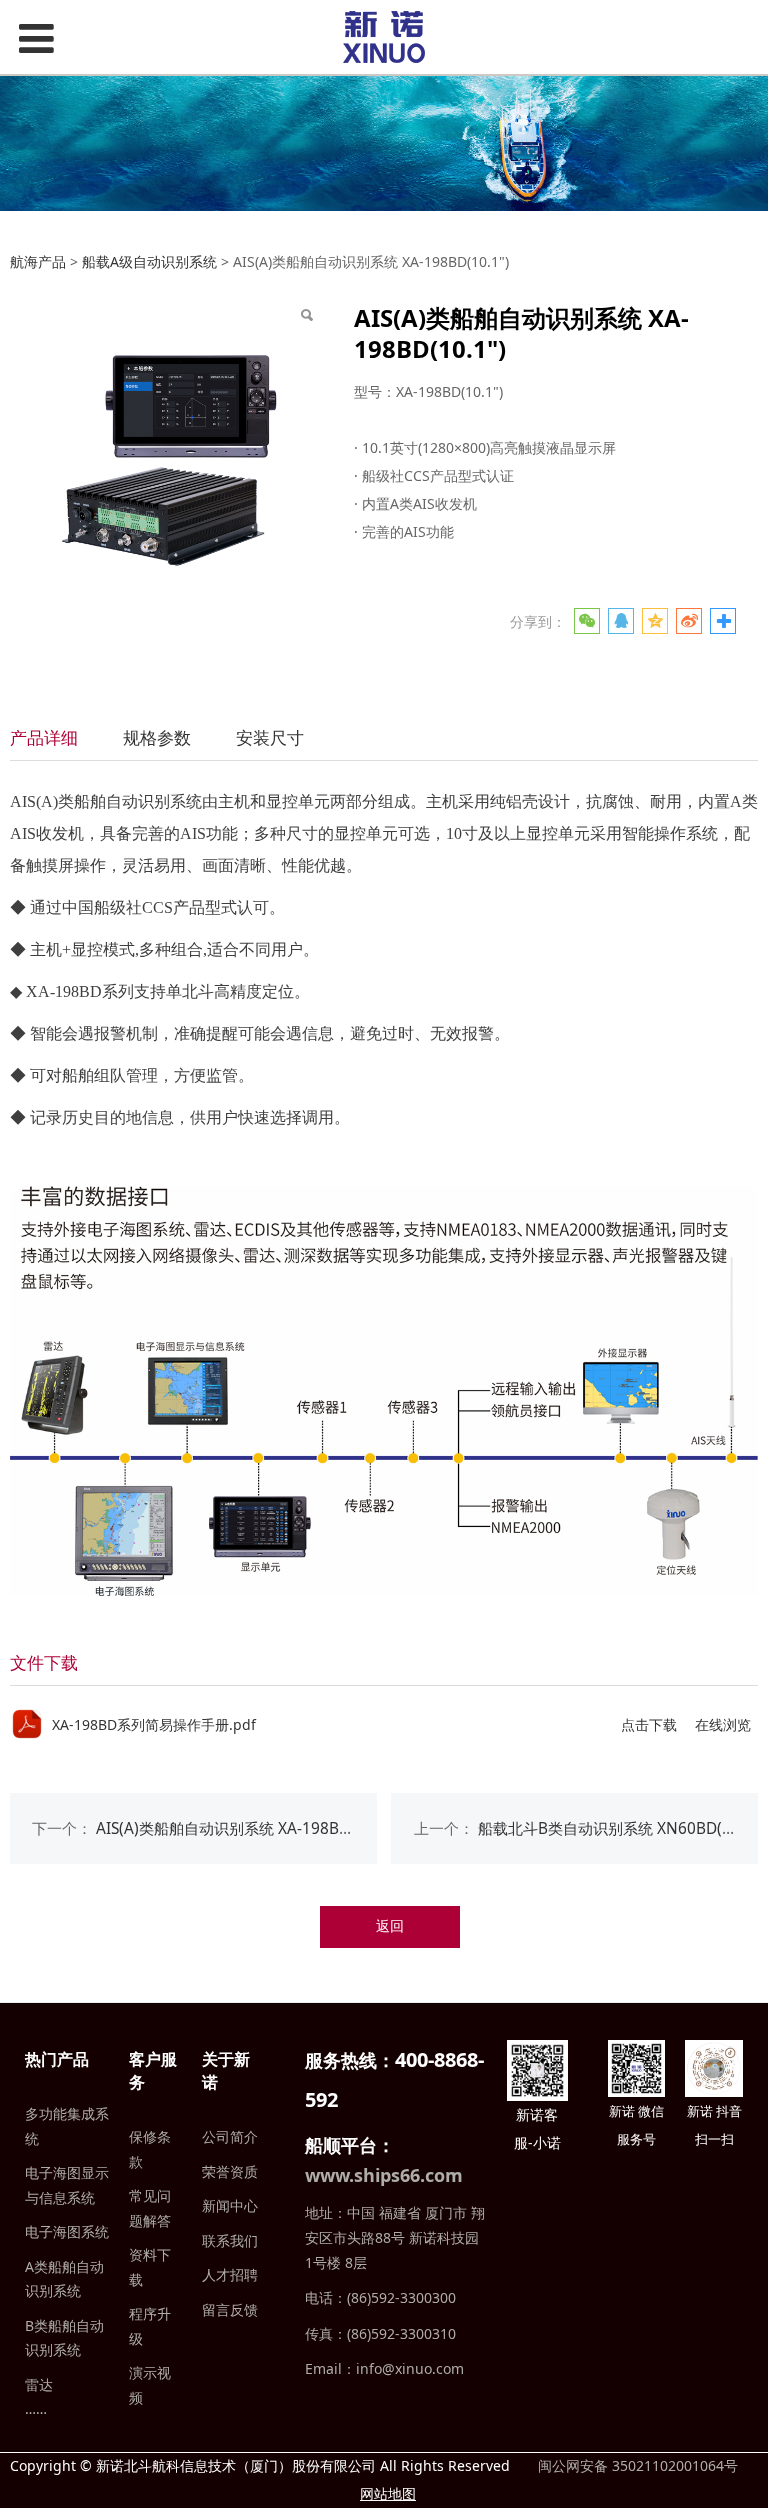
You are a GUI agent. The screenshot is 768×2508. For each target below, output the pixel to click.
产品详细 (44, 737)
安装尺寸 (270, 737)
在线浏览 (723, 1724)
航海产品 (38, 261)
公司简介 (230, 2136)
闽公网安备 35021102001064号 (636, 2465)
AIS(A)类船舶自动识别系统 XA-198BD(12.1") (246, 1828)
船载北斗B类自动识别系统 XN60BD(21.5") (621, 1828)
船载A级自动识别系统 (149, 261)
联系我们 (230, 2240)
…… (36, 2408)
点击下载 (649, 1724)
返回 (390, 1925)
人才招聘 (230, 2274)
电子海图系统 (67, 2231)
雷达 (39, 2384)
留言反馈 (230, 2309)
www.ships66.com (384, 2175)
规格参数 (157, 737)
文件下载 (44, 1662)
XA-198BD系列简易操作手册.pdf (154, 1724)
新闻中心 (230, 2205)
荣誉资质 (230, 2171)
